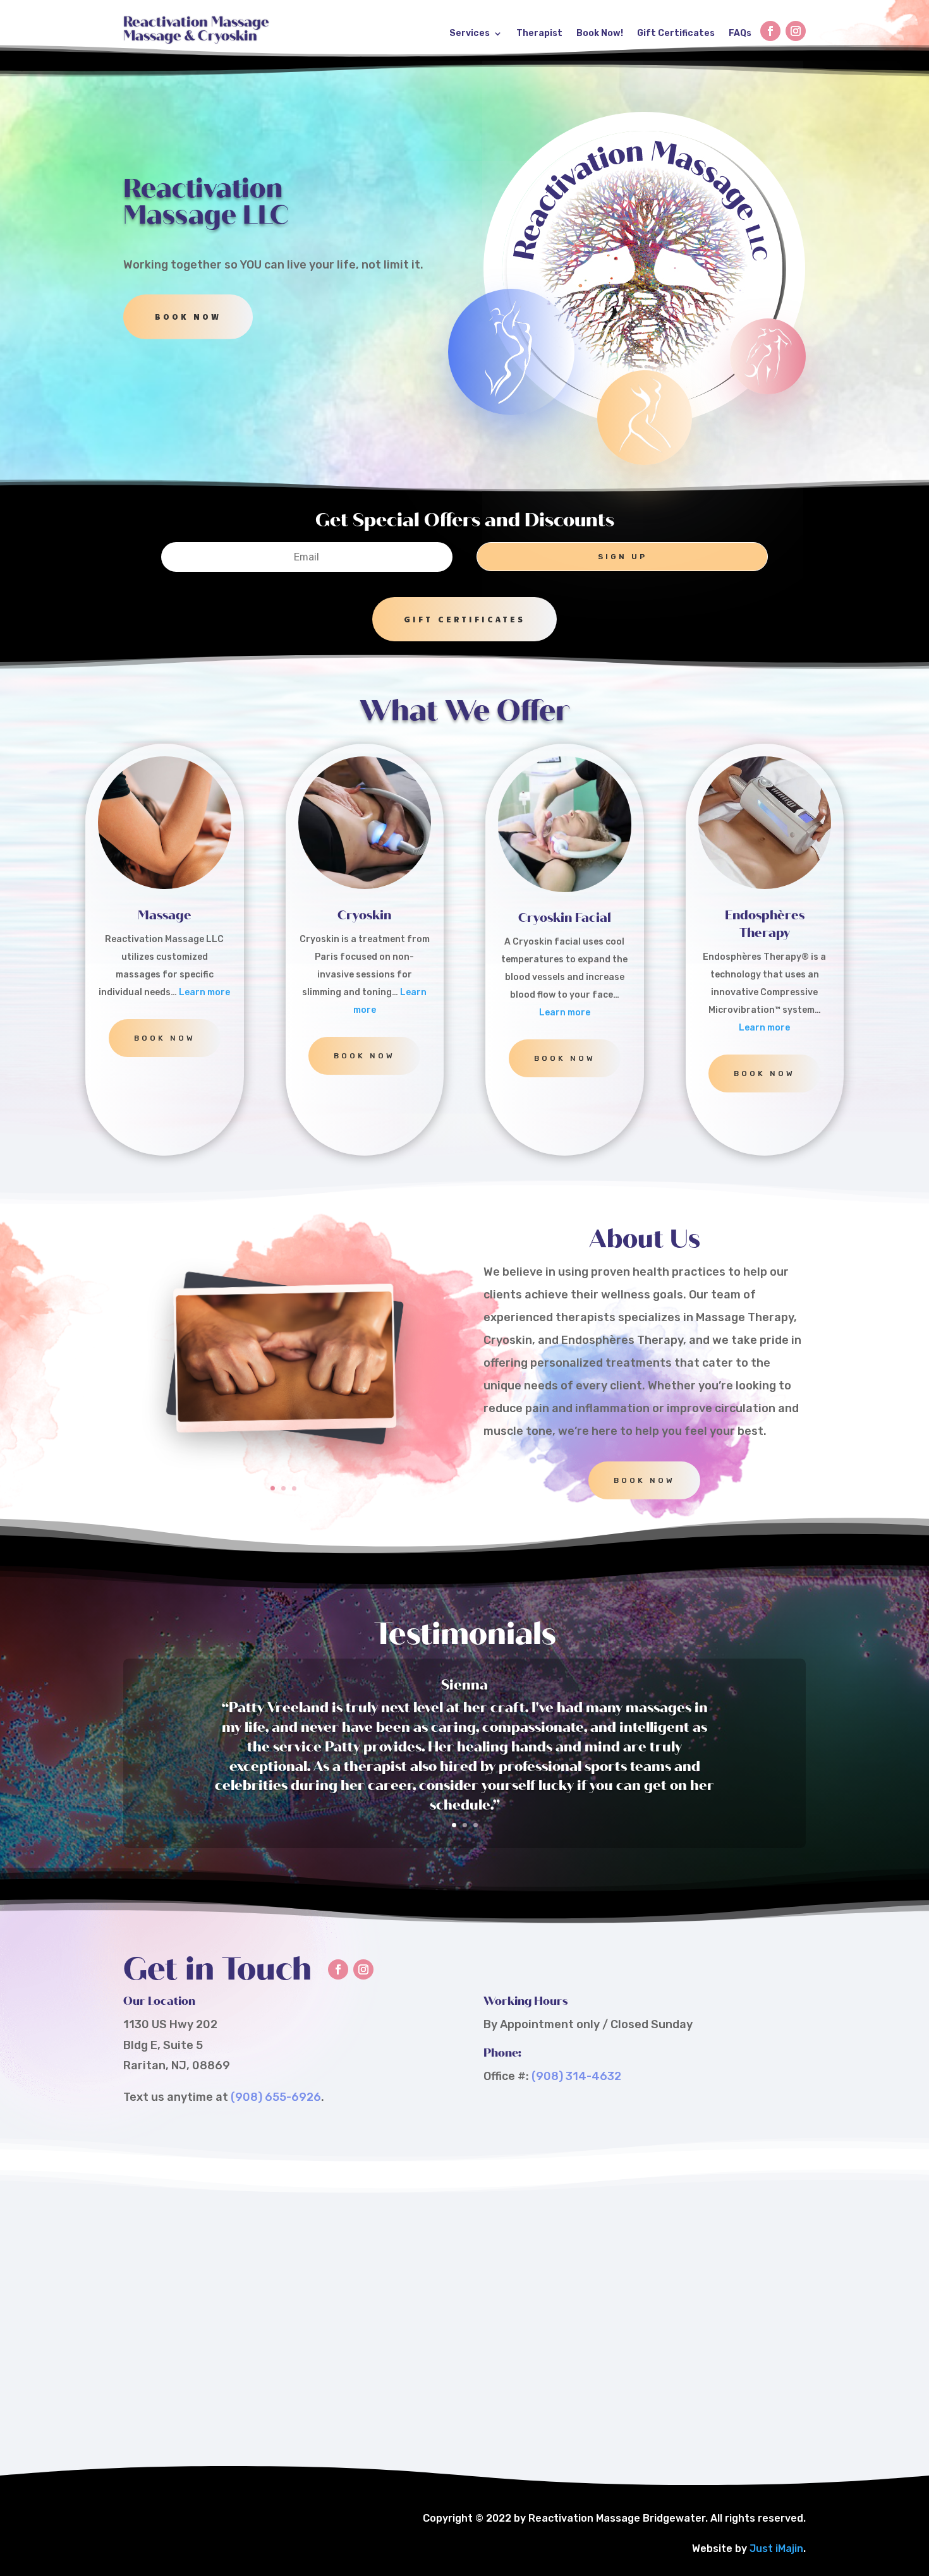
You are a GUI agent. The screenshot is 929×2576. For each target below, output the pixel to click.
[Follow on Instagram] (796, 31)
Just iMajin (776, 2549)
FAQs (740, 33)
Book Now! (600, 33)
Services (470, 33)
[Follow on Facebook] (770, 31)
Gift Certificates (676, 33)
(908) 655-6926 (276, 2097)
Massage (165, 915)
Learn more (204, 992)
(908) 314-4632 (576, 2076)
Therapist (539, 33)
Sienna (464, 1685)
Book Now (188, 317)
